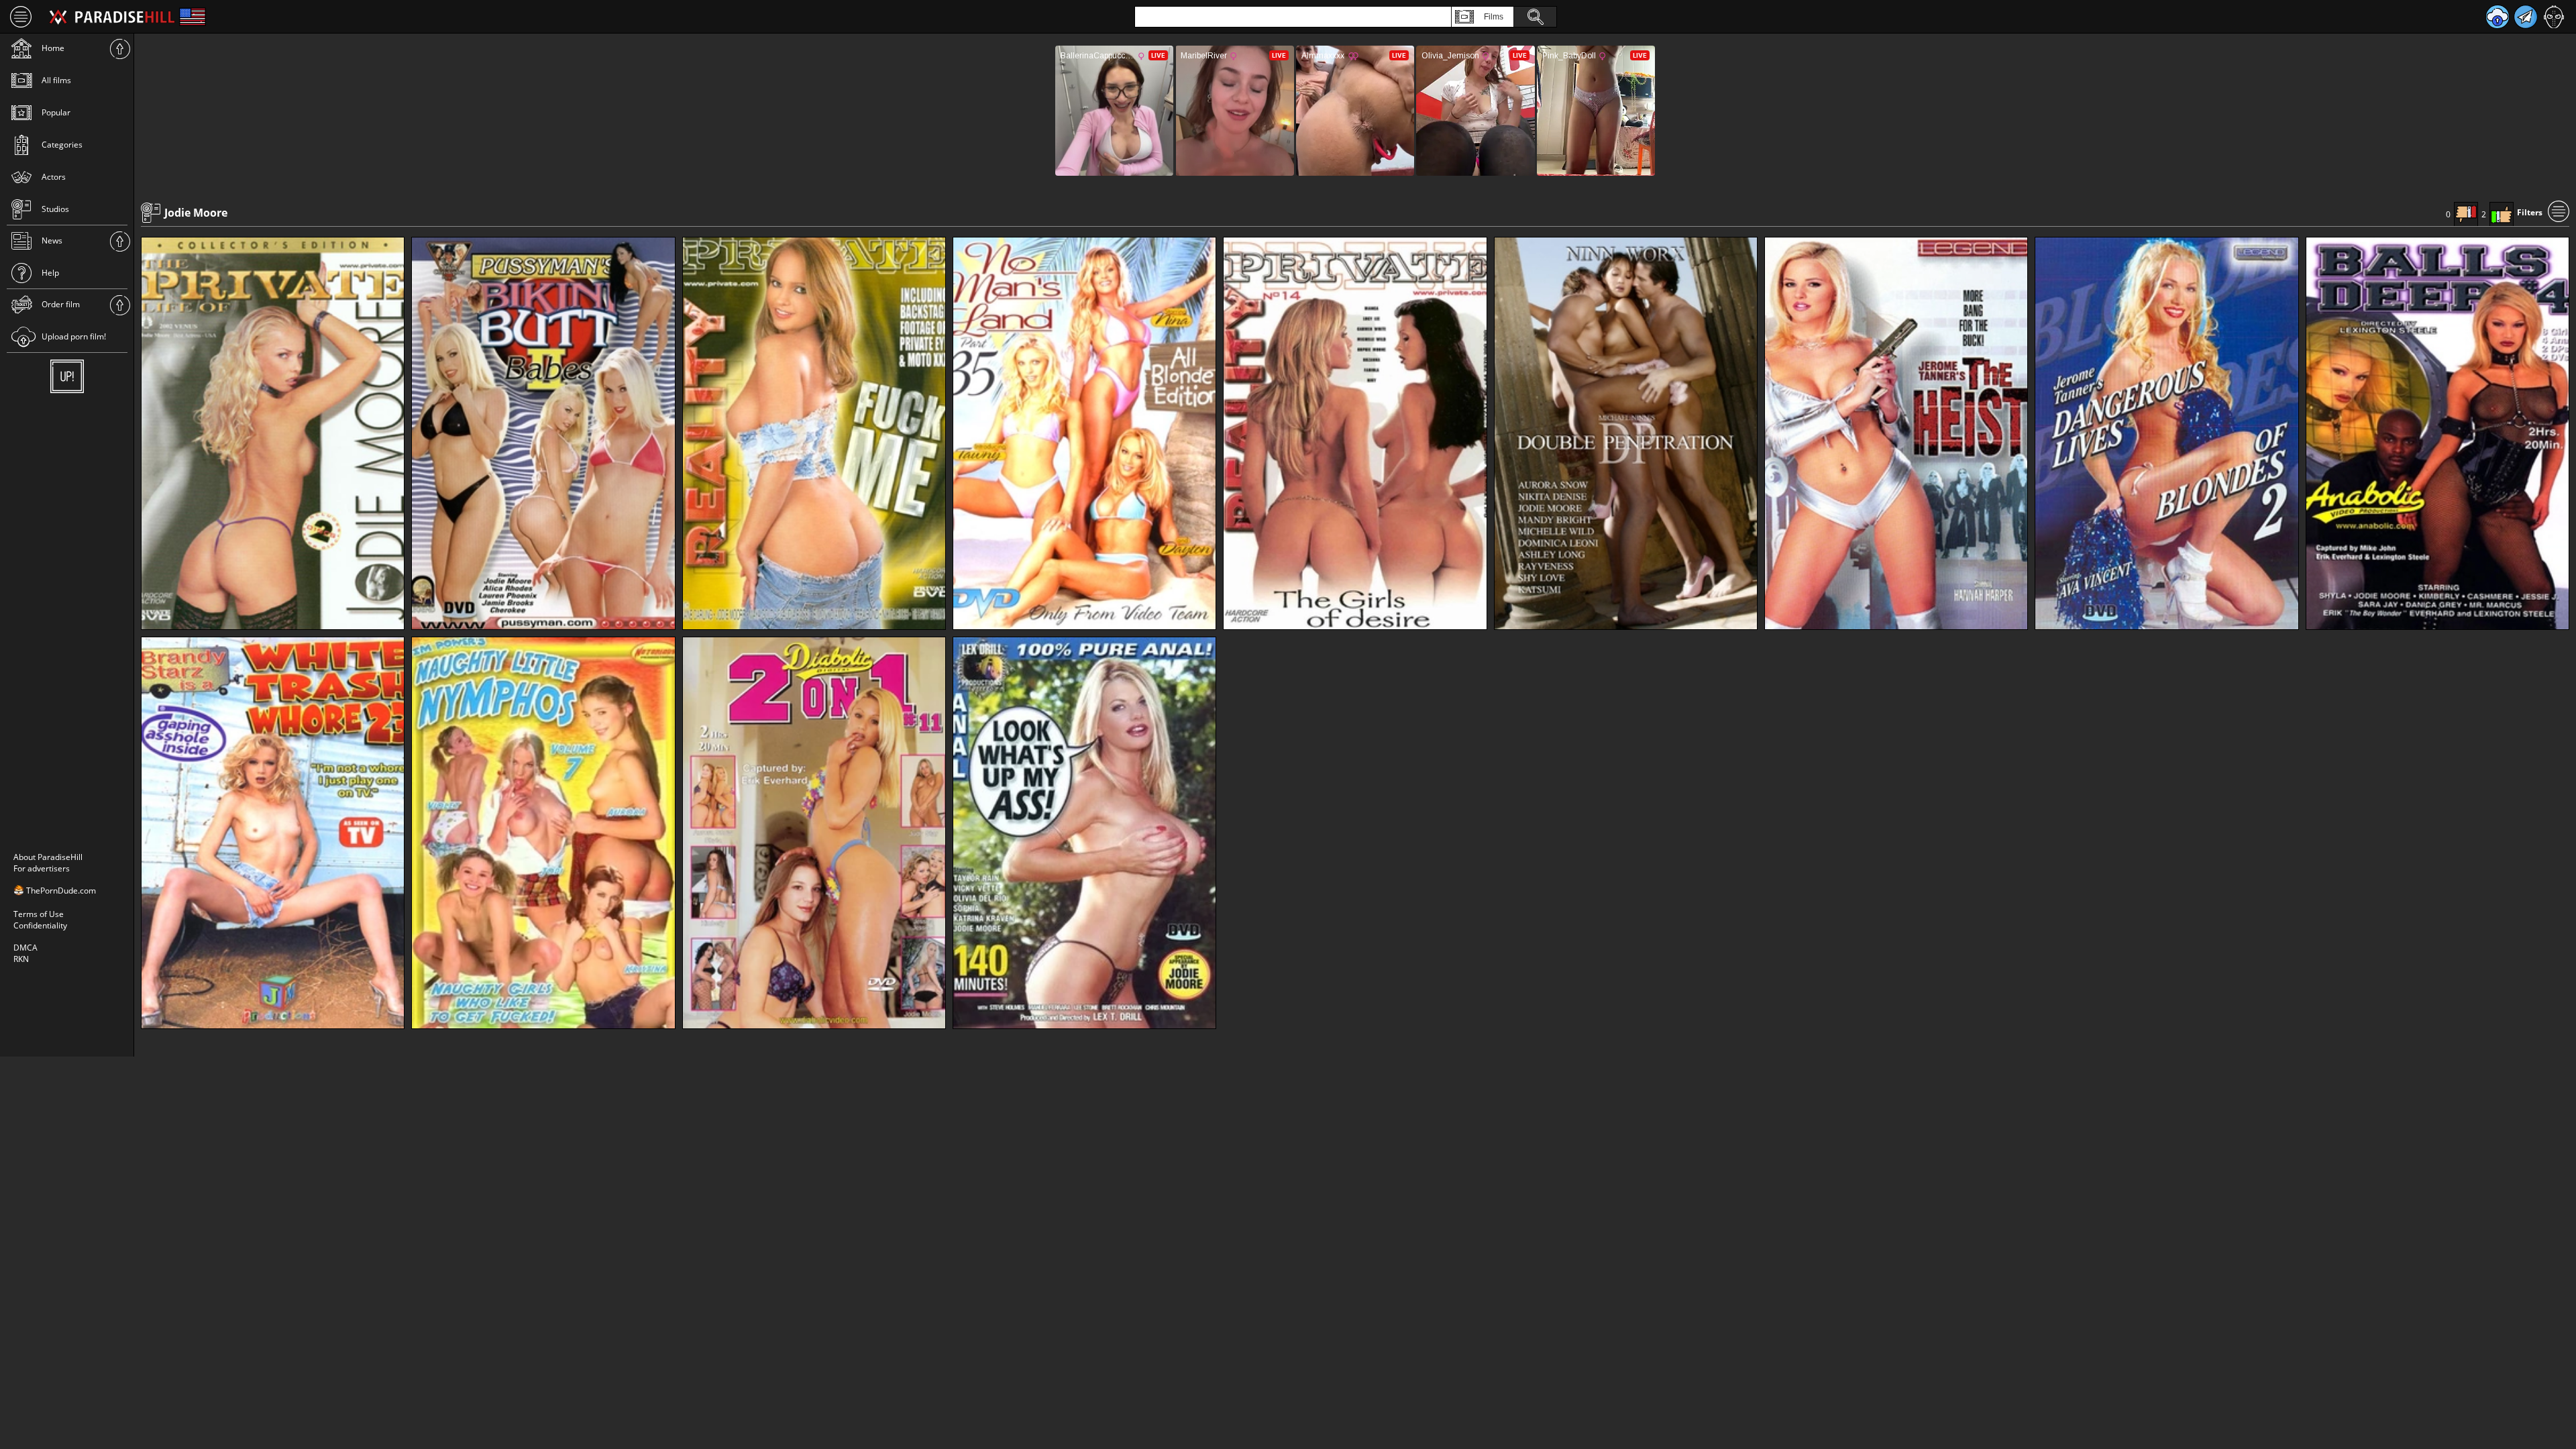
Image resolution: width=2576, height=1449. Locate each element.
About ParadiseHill (48, 857)
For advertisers (42, 868)
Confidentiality (40, 925)
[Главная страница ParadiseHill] (112, 17)
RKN (21, 959)
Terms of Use (39, 914)
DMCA (25, 948)
